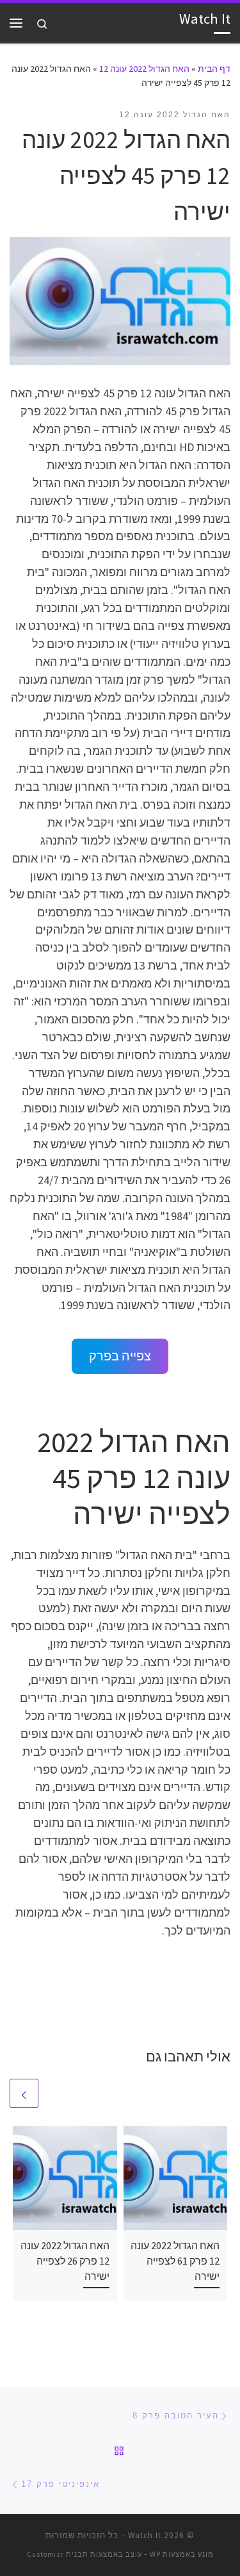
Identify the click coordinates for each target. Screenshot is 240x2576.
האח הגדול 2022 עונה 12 (144, 69)
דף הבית (214, 69)
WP (155, 2554)
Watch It (145, 2535)
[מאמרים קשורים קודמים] (55, 2093)
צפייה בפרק (120, 1356)
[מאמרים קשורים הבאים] (24, 2093)
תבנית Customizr (58, 2554)
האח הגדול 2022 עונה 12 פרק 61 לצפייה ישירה (175, 2261)
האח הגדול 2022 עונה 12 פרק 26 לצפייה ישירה (65, 2261)
